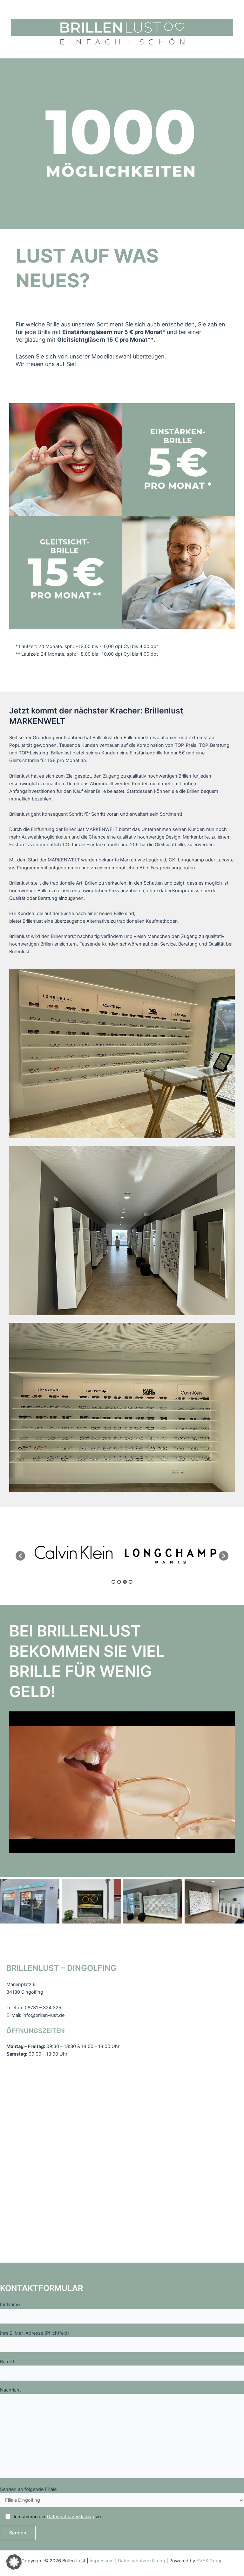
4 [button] (131, 1582)
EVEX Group (210, 2561)
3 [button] (125, 1582)
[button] (20, 1556)
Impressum (102, 2561)
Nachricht (10, 2390)
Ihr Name (10, 2305)
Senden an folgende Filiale (28, 2489)
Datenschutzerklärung (71, 2517)
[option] (74, 1553)
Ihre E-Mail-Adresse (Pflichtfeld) (34, 2333)
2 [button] (119, 1582)
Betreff (7, 2362)
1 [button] (113, 1582)
